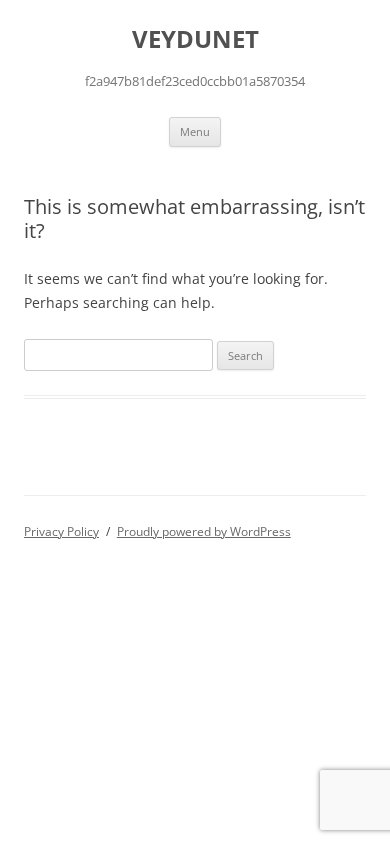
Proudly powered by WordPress (204, 531)
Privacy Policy (61, 531)
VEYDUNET (195, 39)
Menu (195, 131)
